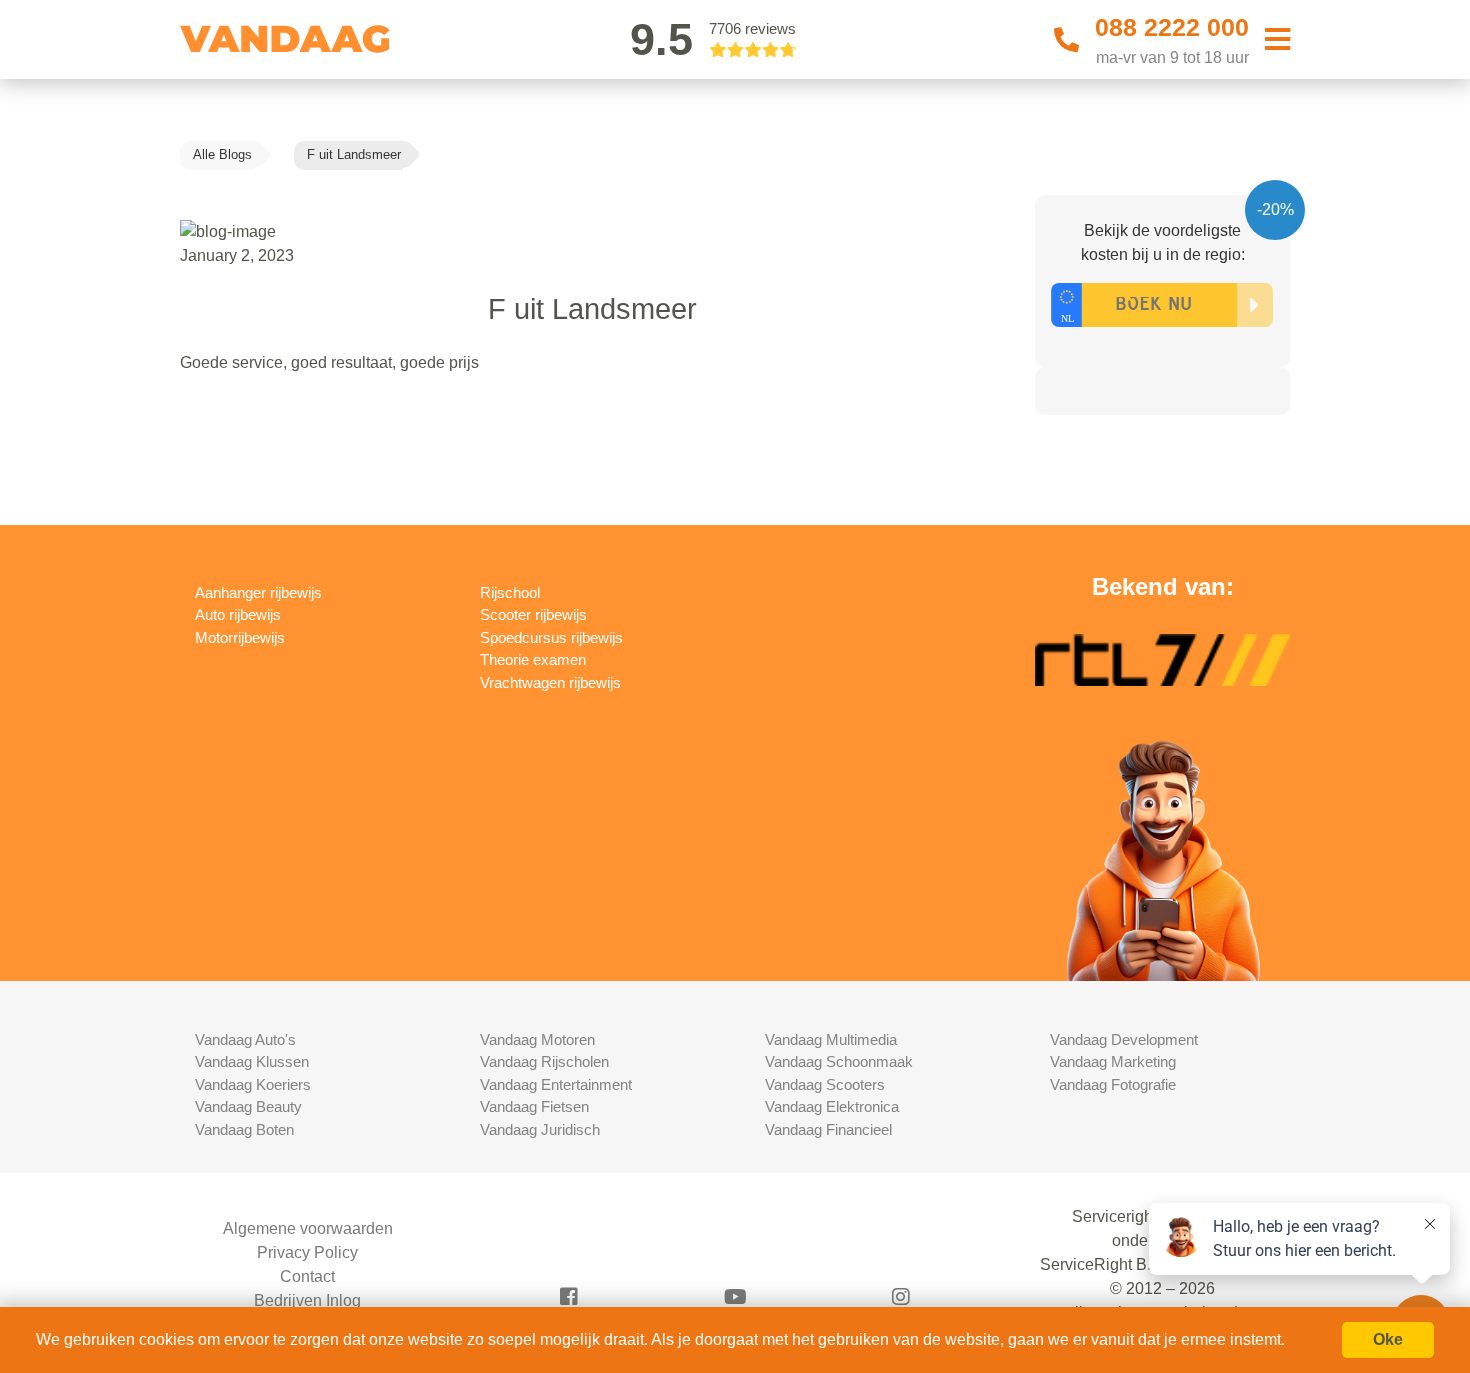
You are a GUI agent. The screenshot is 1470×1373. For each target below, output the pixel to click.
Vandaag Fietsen (534, 1106)
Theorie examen (533, 659)
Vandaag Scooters (825, 1084)
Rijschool (510, 592)
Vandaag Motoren (537, 1039)
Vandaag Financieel (828, 1129)
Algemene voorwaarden (308, 1228)
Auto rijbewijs (238, 614)
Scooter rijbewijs (533, 614)
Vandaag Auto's (245, 1039)
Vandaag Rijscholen (544, 1061)
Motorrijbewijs (240, 637)
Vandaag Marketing (1113, 1061)
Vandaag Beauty (248, 1106)
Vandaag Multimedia (831, 1039)
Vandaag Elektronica (832, 1106)
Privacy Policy (307, 1252)
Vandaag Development (1124, 1039)
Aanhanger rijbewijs (258, 592)
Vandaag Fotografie (1113, 1084)
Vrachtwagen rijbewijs (550, 682)
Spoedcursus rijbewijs (551, 637)
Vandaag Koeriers (253, 1084)
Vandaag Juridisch (540, 1129)
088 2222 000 (1172, 27)
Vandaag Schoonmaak (839, 1061)
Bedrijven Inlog (307, 1300)
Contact (307, 1276)
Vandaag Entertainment (556, 1084)
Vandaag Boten (244, 1129)
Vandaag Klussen (252, 1061)
